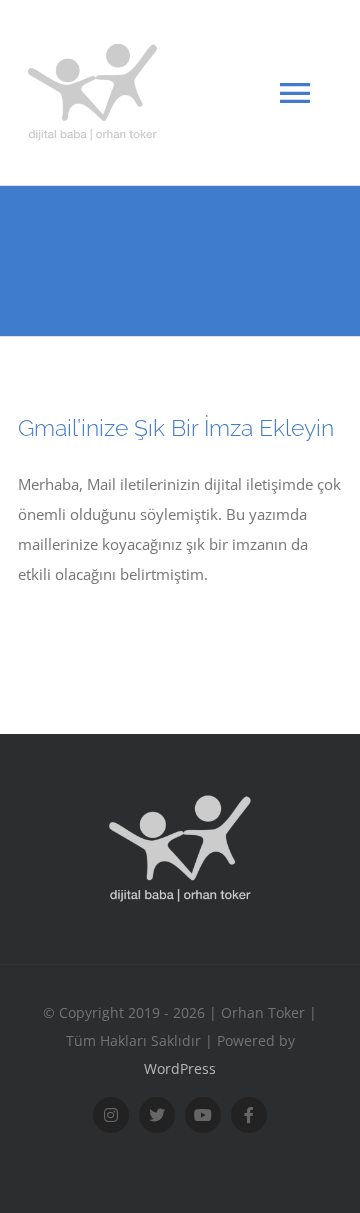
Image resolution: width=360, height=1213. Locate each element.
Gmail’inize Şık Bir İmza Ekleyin (176, 427)
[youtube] (203, 1115)
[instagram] (111, 1115)
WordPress (180, 1068)
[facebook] (249, 1115)
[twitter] (157, 1115)
